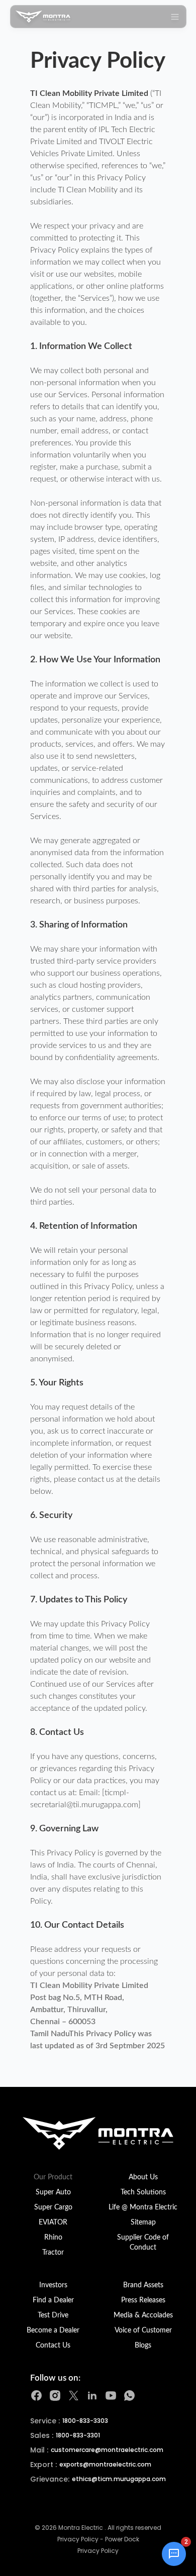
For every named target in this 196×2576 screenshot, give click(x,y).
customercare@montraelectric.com (107, 2450)
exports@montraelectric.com (105, 2465)
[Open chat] (174, 2554)
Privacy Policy (98, 2551)
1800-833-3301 (78, 2435)
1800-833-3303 (85, 2421)
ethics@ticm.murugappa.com (119, 2479)
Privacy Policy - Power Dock (98, 2539)
